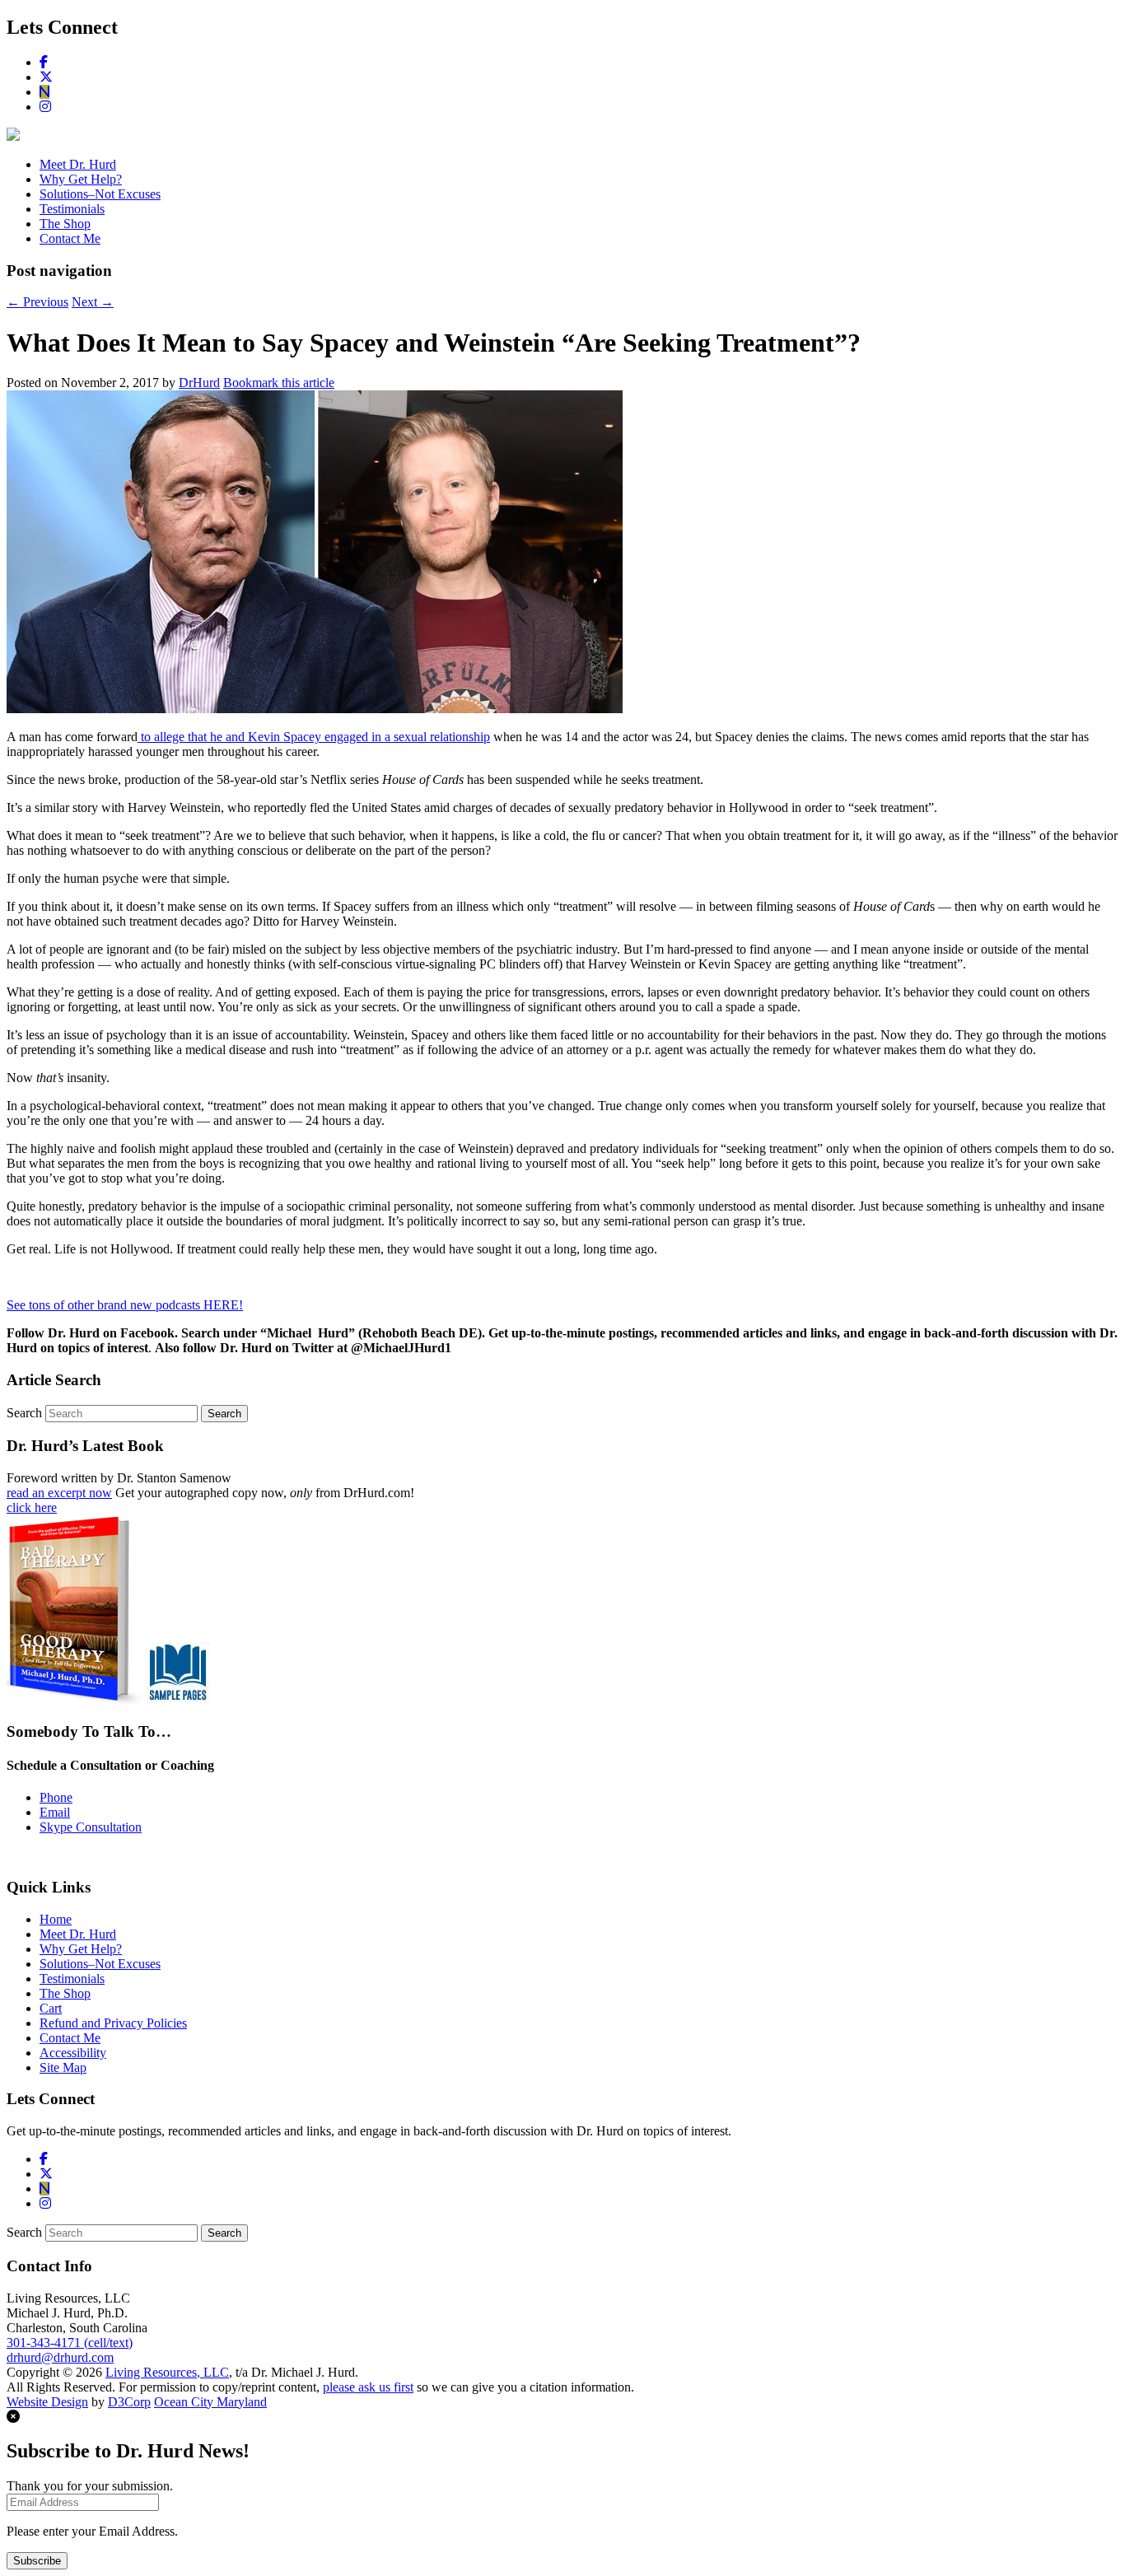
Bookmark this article (279, 383)
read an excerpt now (59, 1493)
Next (93, 302)
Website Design (47, 2402)
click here (32, 1507)
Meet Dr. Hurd (78, 164)
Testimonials (72, 209)
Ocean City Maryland (210, 2402)
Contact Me (70, 238)
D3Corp (129, 2402)
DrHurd (199, 383)
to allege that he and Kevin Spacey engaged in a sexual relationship (314, 737)
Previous (37, 302)
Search (24, 1413)
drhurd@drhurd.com (60, 2357)
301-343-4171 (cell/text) (70, 2343)
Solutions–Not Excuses (100, 194)
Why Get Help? (81, 179)
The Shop (65, 224)
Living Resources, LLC (167, 2372)
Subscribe (37, 2561)
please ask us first (368, 2387)
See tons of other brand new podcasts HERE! (125, 1305)
